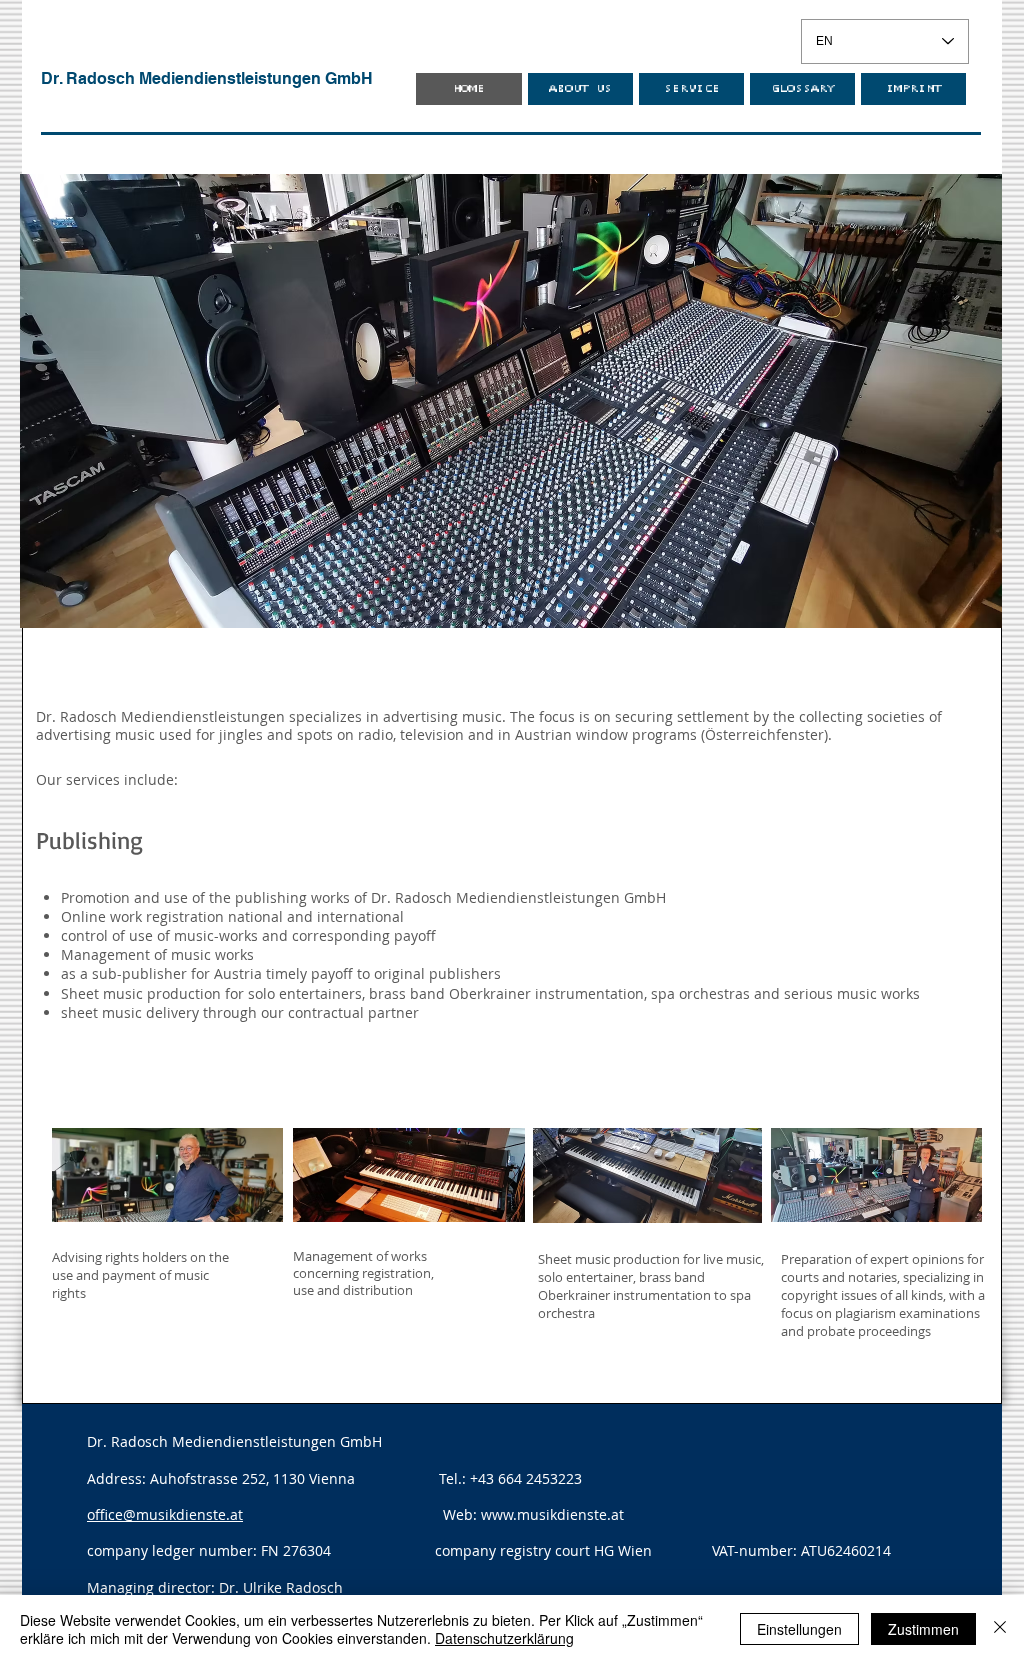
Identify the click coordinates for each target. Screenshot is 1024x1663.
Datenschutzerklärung (504, 1638)
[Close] (1000, 1629)
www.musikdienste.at (552, 1514)
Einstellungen (799, 1629)
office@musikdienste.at (165, 1514)
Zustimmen (923, 1629)
